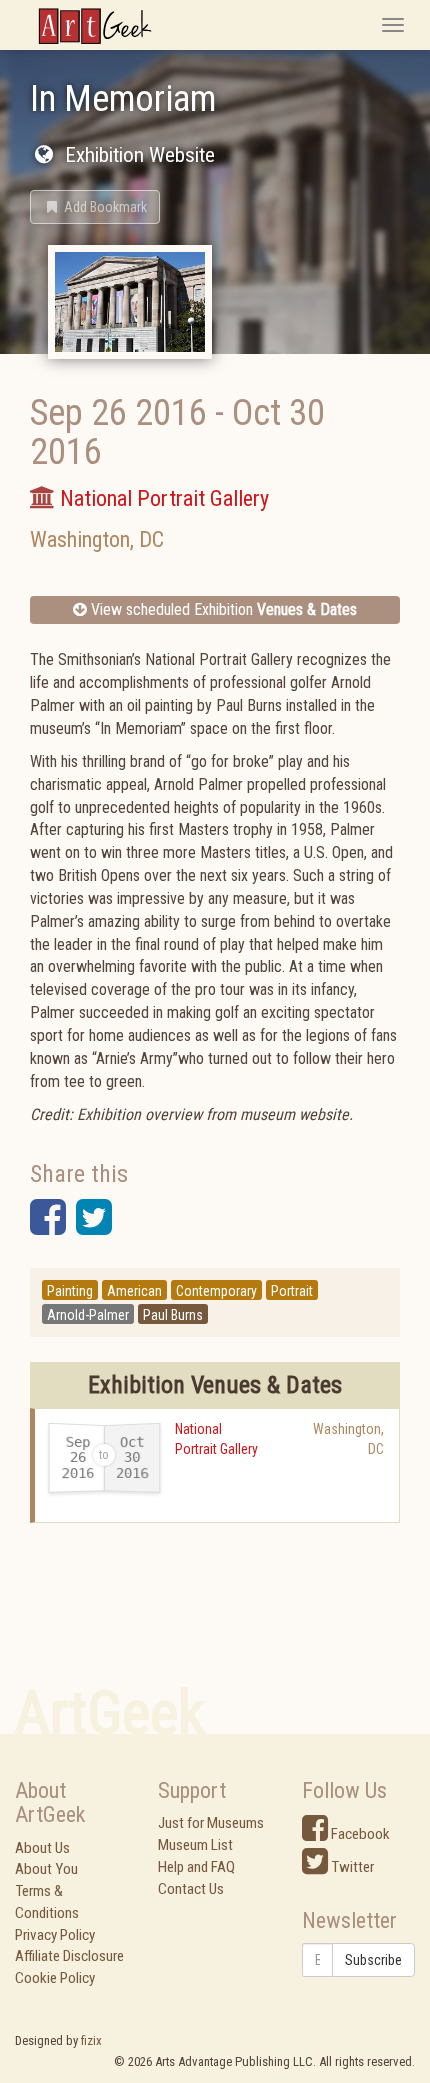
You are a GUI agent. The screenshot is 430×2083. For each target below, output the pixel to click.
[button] (95, 207)
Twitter (351, 1867)
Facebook (359, 1834)
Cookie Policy (55, 1978)
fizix (91, 2040)
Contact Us (191, 1889)
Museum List (195, 1845)
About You (46, 1869)
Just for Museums (211, 1823)
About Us (42, 1848)
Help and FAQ (196, 1867)
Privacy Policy (55, 1935)
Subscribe (373, 1960)
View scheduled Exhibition (222, 609)
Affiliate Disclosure (69, 1956)
